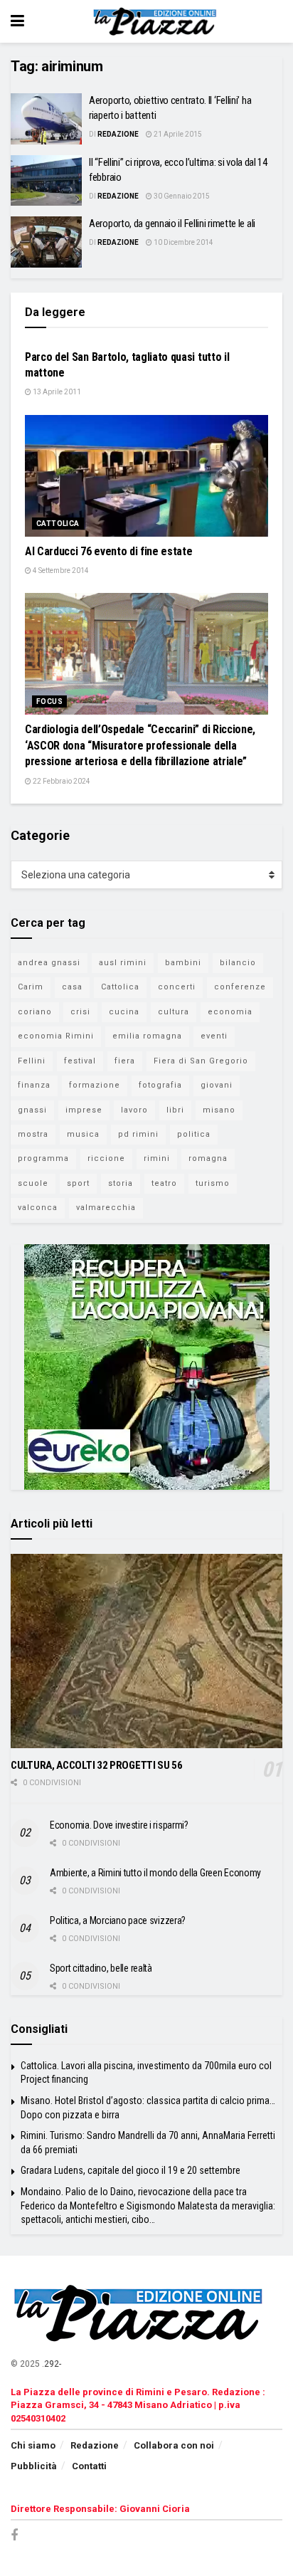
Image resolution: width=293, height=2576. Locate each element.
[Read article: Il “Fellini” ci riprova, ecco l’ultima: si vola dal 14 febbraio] (46, 181)
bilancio (238, 963)
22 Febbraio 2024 (61, 781)
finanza (34, 1085)
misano (219, 1110)
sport (78, 1183)
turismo (213, 1183)
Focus (49, 701)
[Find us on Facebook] (14, 2536)
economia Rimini (56, 1036)
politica (194, 1134)
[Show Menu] (17, 21)
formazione (95, 1085)
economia (230, 1012)
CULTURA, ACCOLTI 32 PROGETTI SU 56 (97, 1765)
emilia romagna (147, 1036)
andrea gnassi (49, 963)
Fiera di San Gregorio (201, 1061)
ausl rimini (123, 963)
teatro (164, 1183)
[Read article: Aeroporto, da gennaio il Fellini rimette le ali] (46, 242)
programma (43, 1158)
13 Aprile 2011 (56, 392)
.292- (52, 2364)
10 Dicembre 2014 (183, 242)
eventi (214, 1036)
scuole (33, 1183)
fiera (125, 1061)
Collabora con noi (174, 2445)
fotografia (160, 1085)
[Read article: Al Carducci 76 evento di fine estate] (146, 476)
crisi (80, 1012)
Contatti (89, 2466)
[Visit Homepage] (157, 21)
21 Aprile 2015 (177, 134)
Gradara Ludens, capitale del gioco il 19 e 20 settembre (130, 2170)
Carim (31, 987)
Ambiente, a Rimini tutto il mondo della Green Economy (155, 1873)
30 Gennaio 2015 (181, 196)
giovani (217, 1085)
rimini (157, 1158)
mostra (33, 1134)
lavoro (134, 1110)
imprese (84, 1110)
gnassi (32, 1110)
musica (83, 1134)
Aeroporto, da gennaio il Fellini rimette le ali (172, 224)
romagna (208, 1158)
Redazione (118, 134)
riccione (106, 1158)
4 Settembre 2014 (60, 571)
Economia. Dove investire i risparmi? (119, 1825)
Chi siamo (33, 2445)
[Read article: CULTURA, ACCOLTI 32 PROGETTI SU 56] (146, 1651)
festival (80, 1061)
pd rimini (138, 1134)
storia (121, 1183)
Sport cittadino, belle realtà (101, 1968)
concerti (177, 987)
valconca (38, 1208)
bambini (183, 963)
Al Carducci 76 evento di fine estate (108, 551)
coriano (35, 1012)
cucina (124, 1012)
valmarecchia (106, 1208)
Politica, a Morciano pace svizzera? (118, 1920)
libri (175, 1110)
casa (72, 987)
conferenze (240, 987)
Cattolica (58, 524)
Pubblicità (34, 2466)
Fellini (32, 1061)
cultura (174, 1012)
